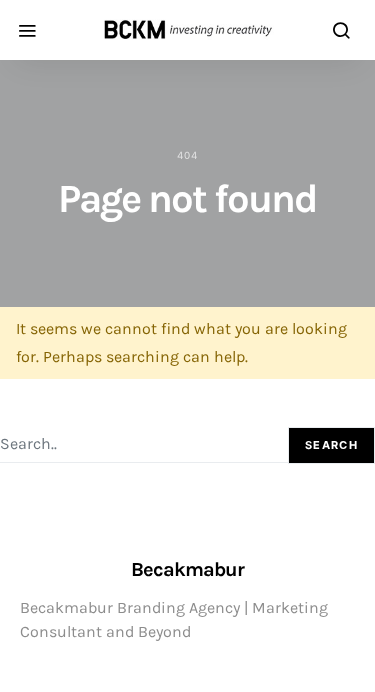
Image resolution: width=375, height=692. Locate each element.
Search (331, 445)
